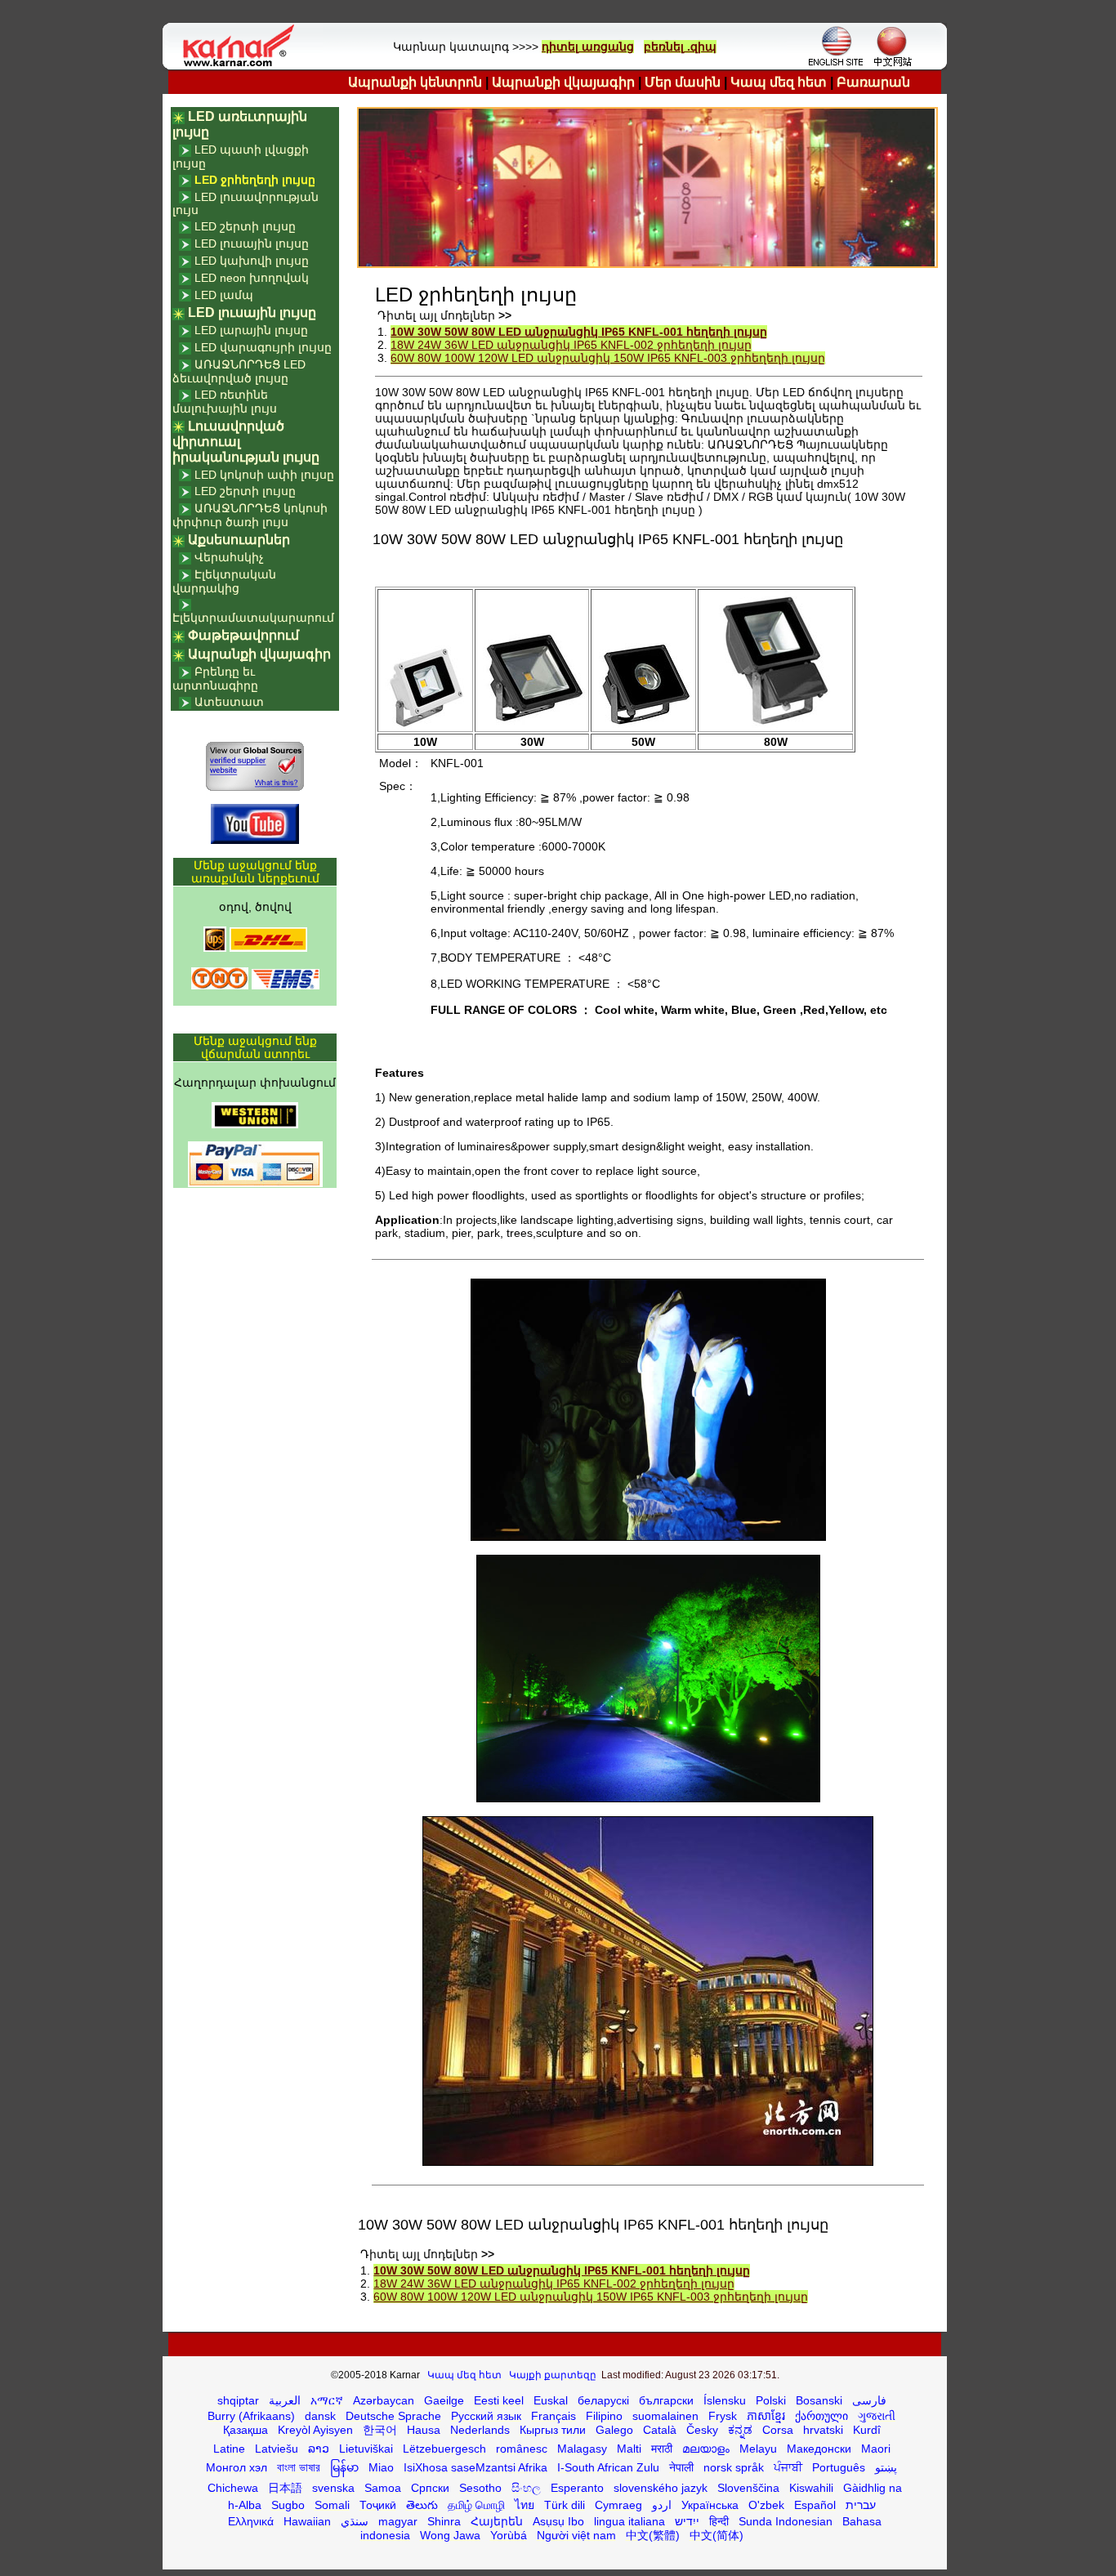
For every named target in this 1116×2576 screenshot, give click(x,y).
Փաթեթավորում (243, 635)
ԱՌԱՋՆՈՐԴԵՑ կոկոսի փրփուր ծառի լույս (250, 515)
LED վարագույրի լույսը (263, 347)
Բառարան (873, 82)
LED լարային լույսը (251, 330)
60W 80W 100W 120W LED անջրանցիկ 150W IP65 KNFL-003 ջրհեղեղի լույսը (608, 358)
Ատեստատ (229, 702)
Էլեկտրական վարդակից (224, 581)
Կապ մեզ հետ (779, 82)
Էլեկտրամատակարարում (253, 618)
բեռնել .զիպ (680, 47)
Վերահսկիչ (229, 557)
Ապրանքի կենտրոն (415, 82)
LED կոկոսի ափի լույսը (264, 475)
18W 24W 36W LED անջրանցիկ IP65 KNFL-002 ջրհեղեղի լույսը (571, 345)
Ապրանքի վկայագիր (563, 82)
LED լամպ (224, 295)
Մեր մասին (683, 82)
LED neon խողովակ (252, 278)
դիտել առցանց (588, 47)
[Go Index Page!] (243, 65)
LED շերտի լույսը (245, 226)
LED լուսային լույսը (252, 243)
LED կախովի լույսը (252, 261)
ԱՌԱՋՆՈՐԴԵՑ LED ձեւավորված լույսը (239, 371)
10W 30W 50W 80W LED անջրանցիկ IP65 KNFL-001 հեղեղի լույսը (579, 332)
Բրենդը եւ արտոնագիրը (215, 679)
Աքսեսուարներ (239, 540)
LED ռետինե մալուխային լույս (225, 402)
